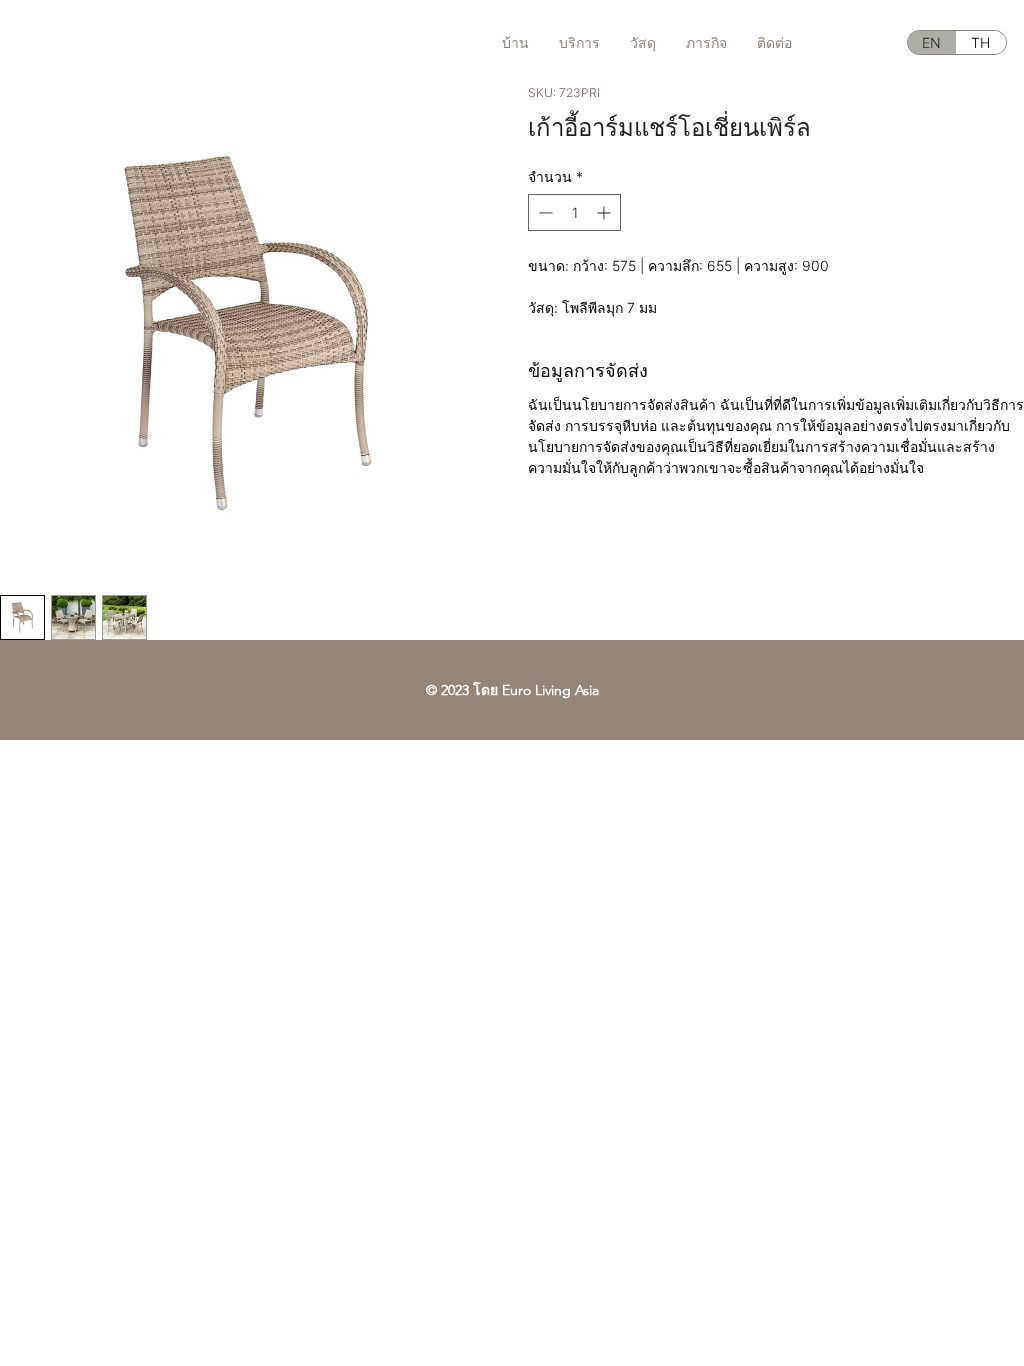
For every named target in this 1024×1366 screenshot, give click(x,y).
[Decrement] (543, 212)
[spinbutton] (574, 212)
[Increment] (605, 212)
